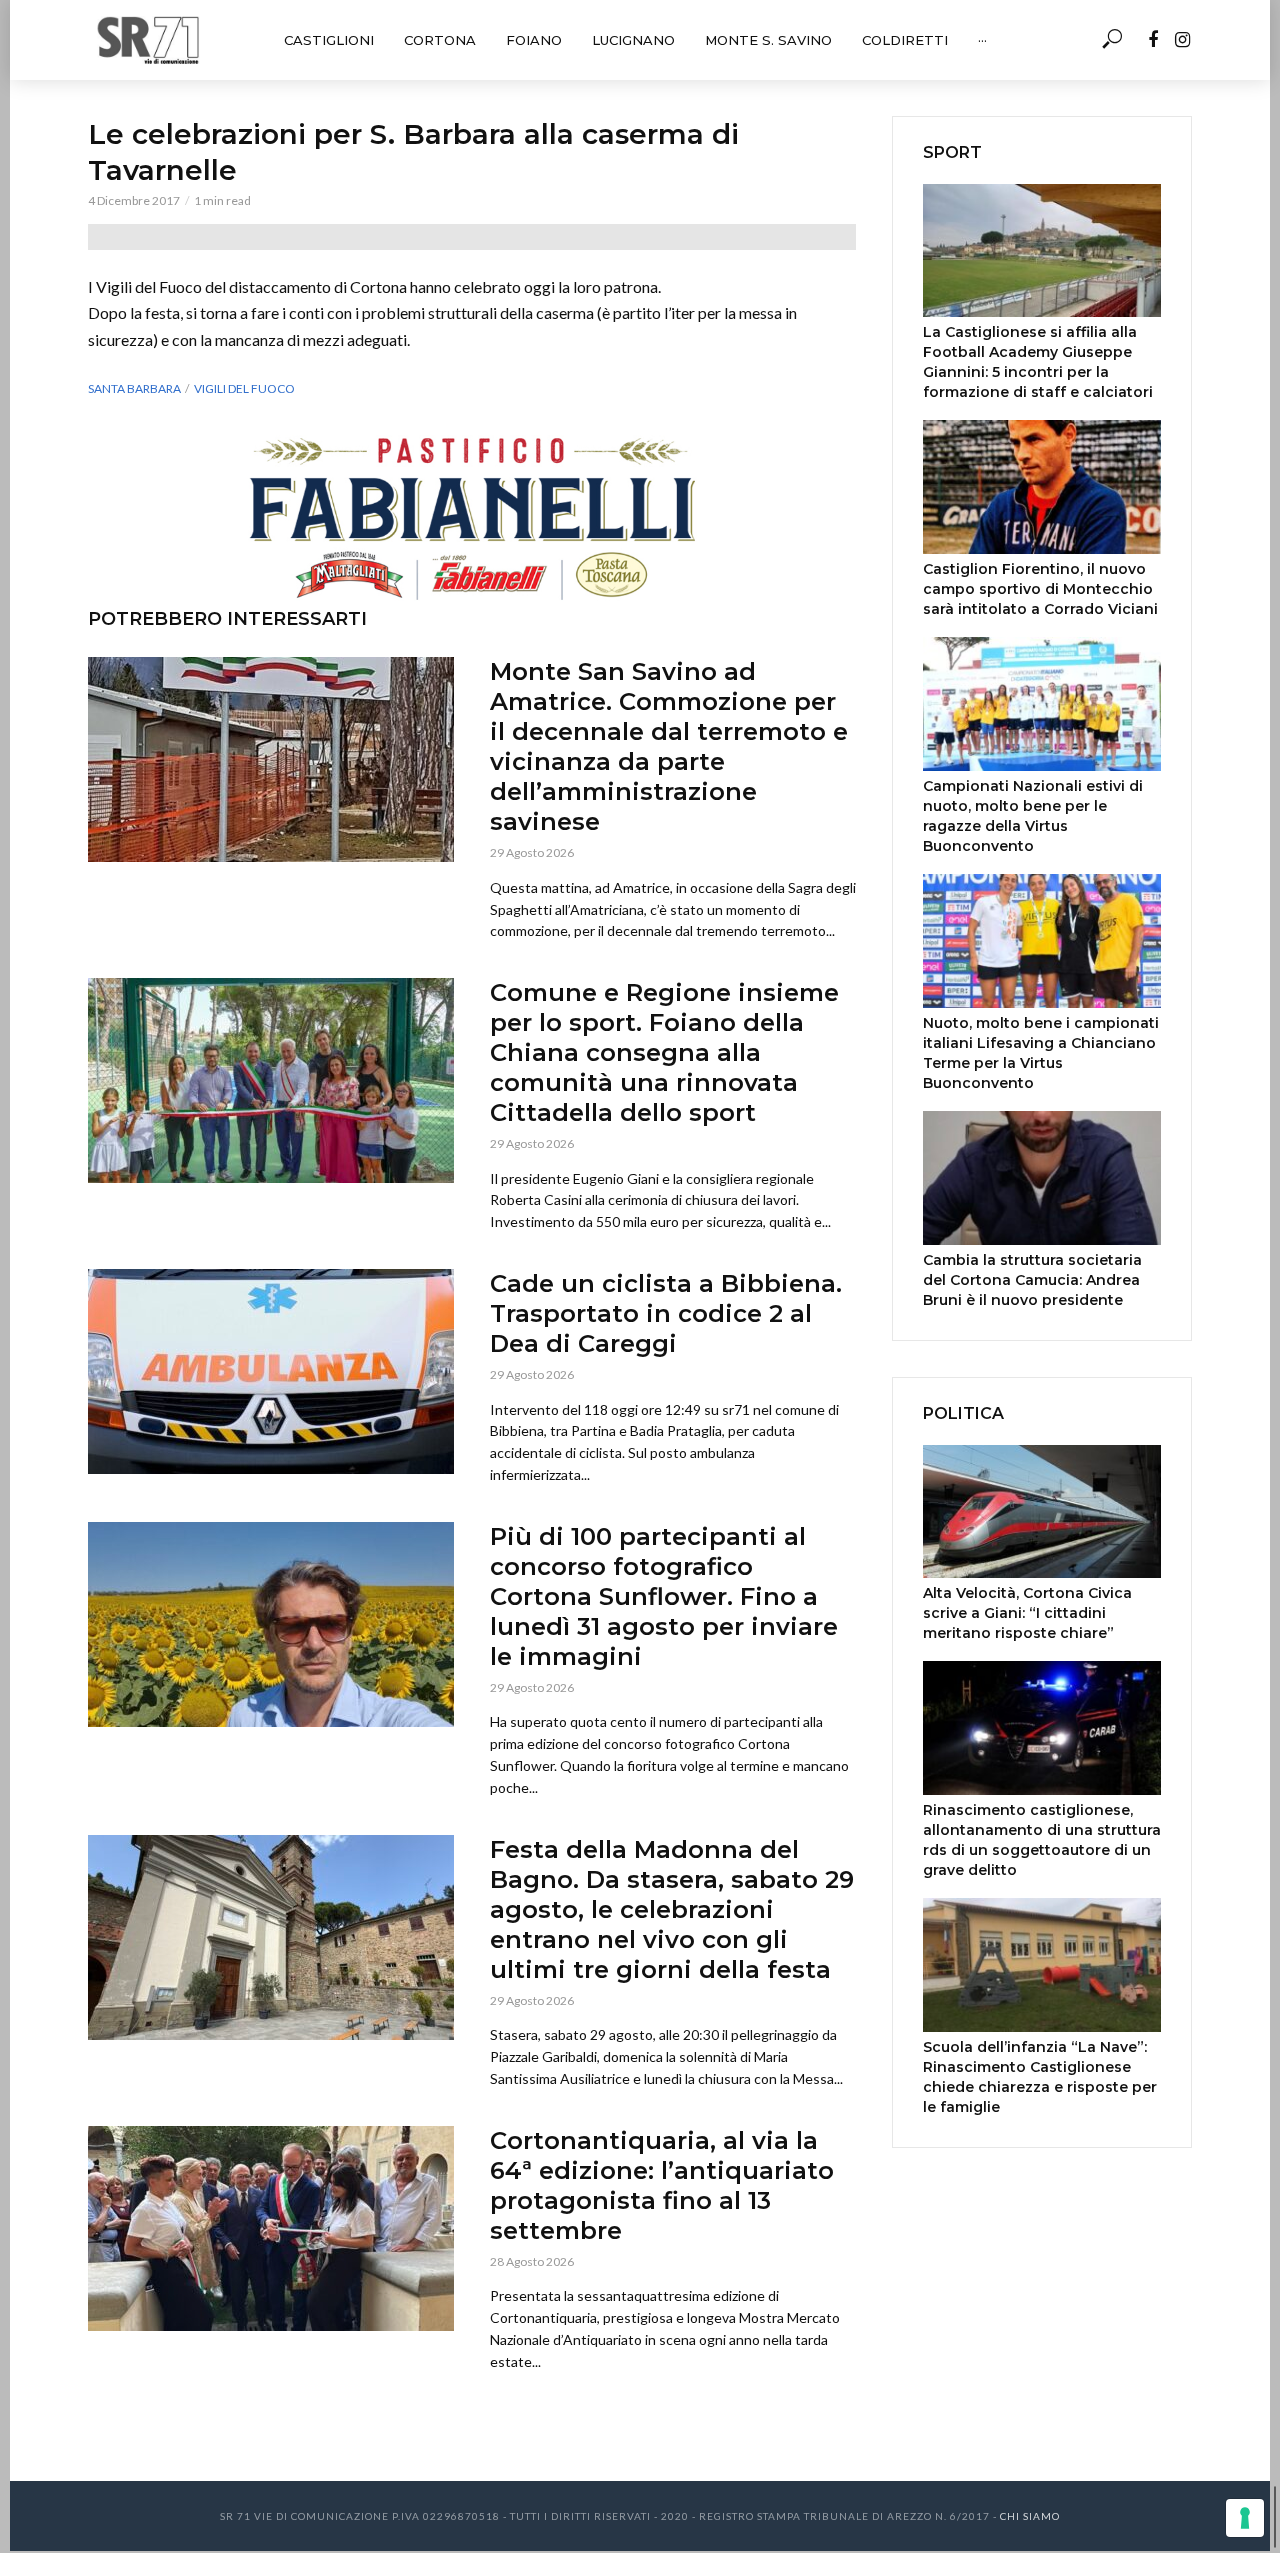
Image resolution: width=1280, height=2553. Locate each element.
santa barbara (134, 388)
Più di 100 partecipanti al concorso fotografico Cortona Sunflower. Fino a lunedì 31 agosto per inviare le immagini (664, 1596)
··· (982, 40)
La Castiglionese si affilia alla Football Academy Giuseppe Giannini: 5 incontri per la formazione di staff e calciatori (1038, 362)
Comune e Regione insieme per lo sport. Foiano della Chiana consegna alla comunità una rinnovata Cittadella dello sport (664, 1052)
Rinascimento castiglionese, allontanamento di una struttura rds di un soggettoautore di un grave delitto (1042, 1840)
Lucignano (633, 40)
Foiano (534, 40)
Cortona (440, 40)
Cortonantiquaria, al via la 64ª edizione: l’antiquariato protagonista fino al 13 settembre (662, 2185)
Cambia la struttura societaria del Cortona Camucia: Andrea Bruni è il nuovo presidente (1032, 1280)
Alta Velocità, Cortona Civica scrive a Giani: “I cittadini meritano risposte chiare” (1027, 1613)
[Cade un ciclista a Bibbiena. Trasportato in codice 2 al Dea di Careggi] (271, 1371)
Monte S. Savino (768, 40)
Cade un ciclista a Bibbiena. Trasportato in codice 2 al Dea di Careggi (666, 1313)
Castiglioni (329, 40)
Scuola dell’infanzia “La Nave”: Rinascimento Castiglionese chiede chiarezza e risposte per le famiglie (1040, 2077)
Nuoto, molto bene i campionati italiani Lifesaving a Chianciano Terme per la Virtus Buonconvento (1041, 1053)
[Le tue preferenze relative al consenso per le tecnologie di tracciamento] (1245, 2518)
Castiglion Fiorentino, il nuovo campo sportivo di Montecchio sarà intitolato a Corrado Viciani (1040, 589)
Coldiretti (905, 40)
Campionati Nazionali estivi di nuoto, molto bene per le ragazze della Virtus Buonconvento (1033, 816)
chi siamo (1030, 2516)
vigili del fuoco (244, 388)
